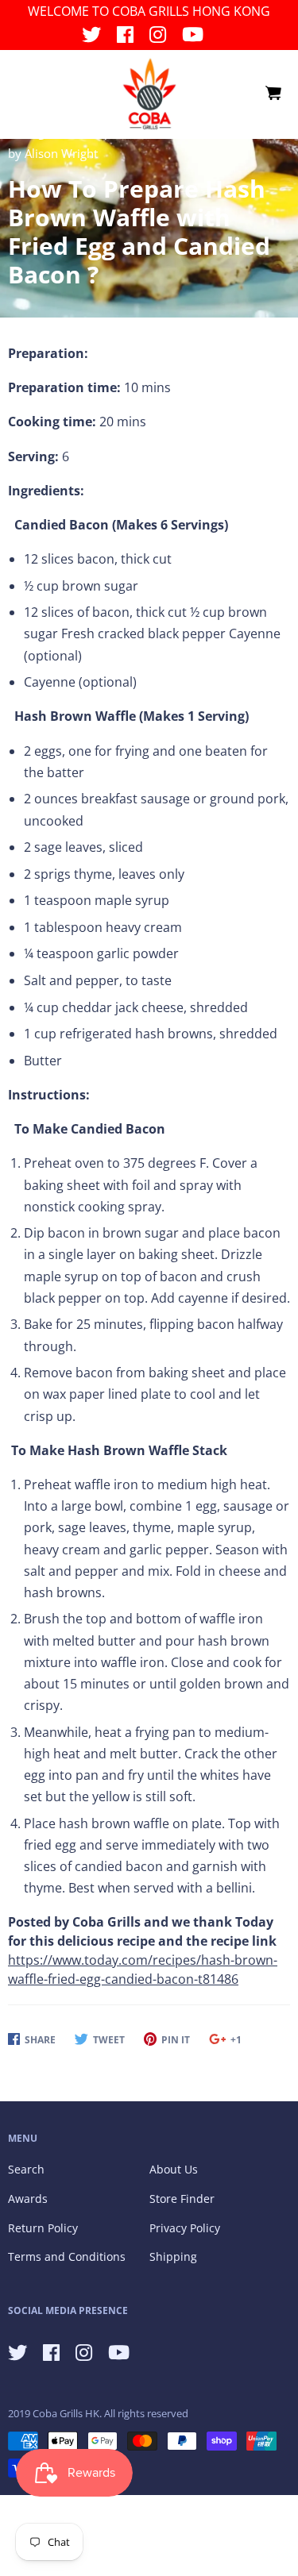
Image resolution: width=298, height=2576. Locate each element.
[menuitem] (273, 94)
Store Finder (182, 2199)
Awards (28, 2199)
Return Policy (43, 2228)
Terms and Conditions (67, 2256)
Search (26, 2169)
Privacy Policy (185, 2228)
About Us (174, 2169)
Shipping (173, 2256)
